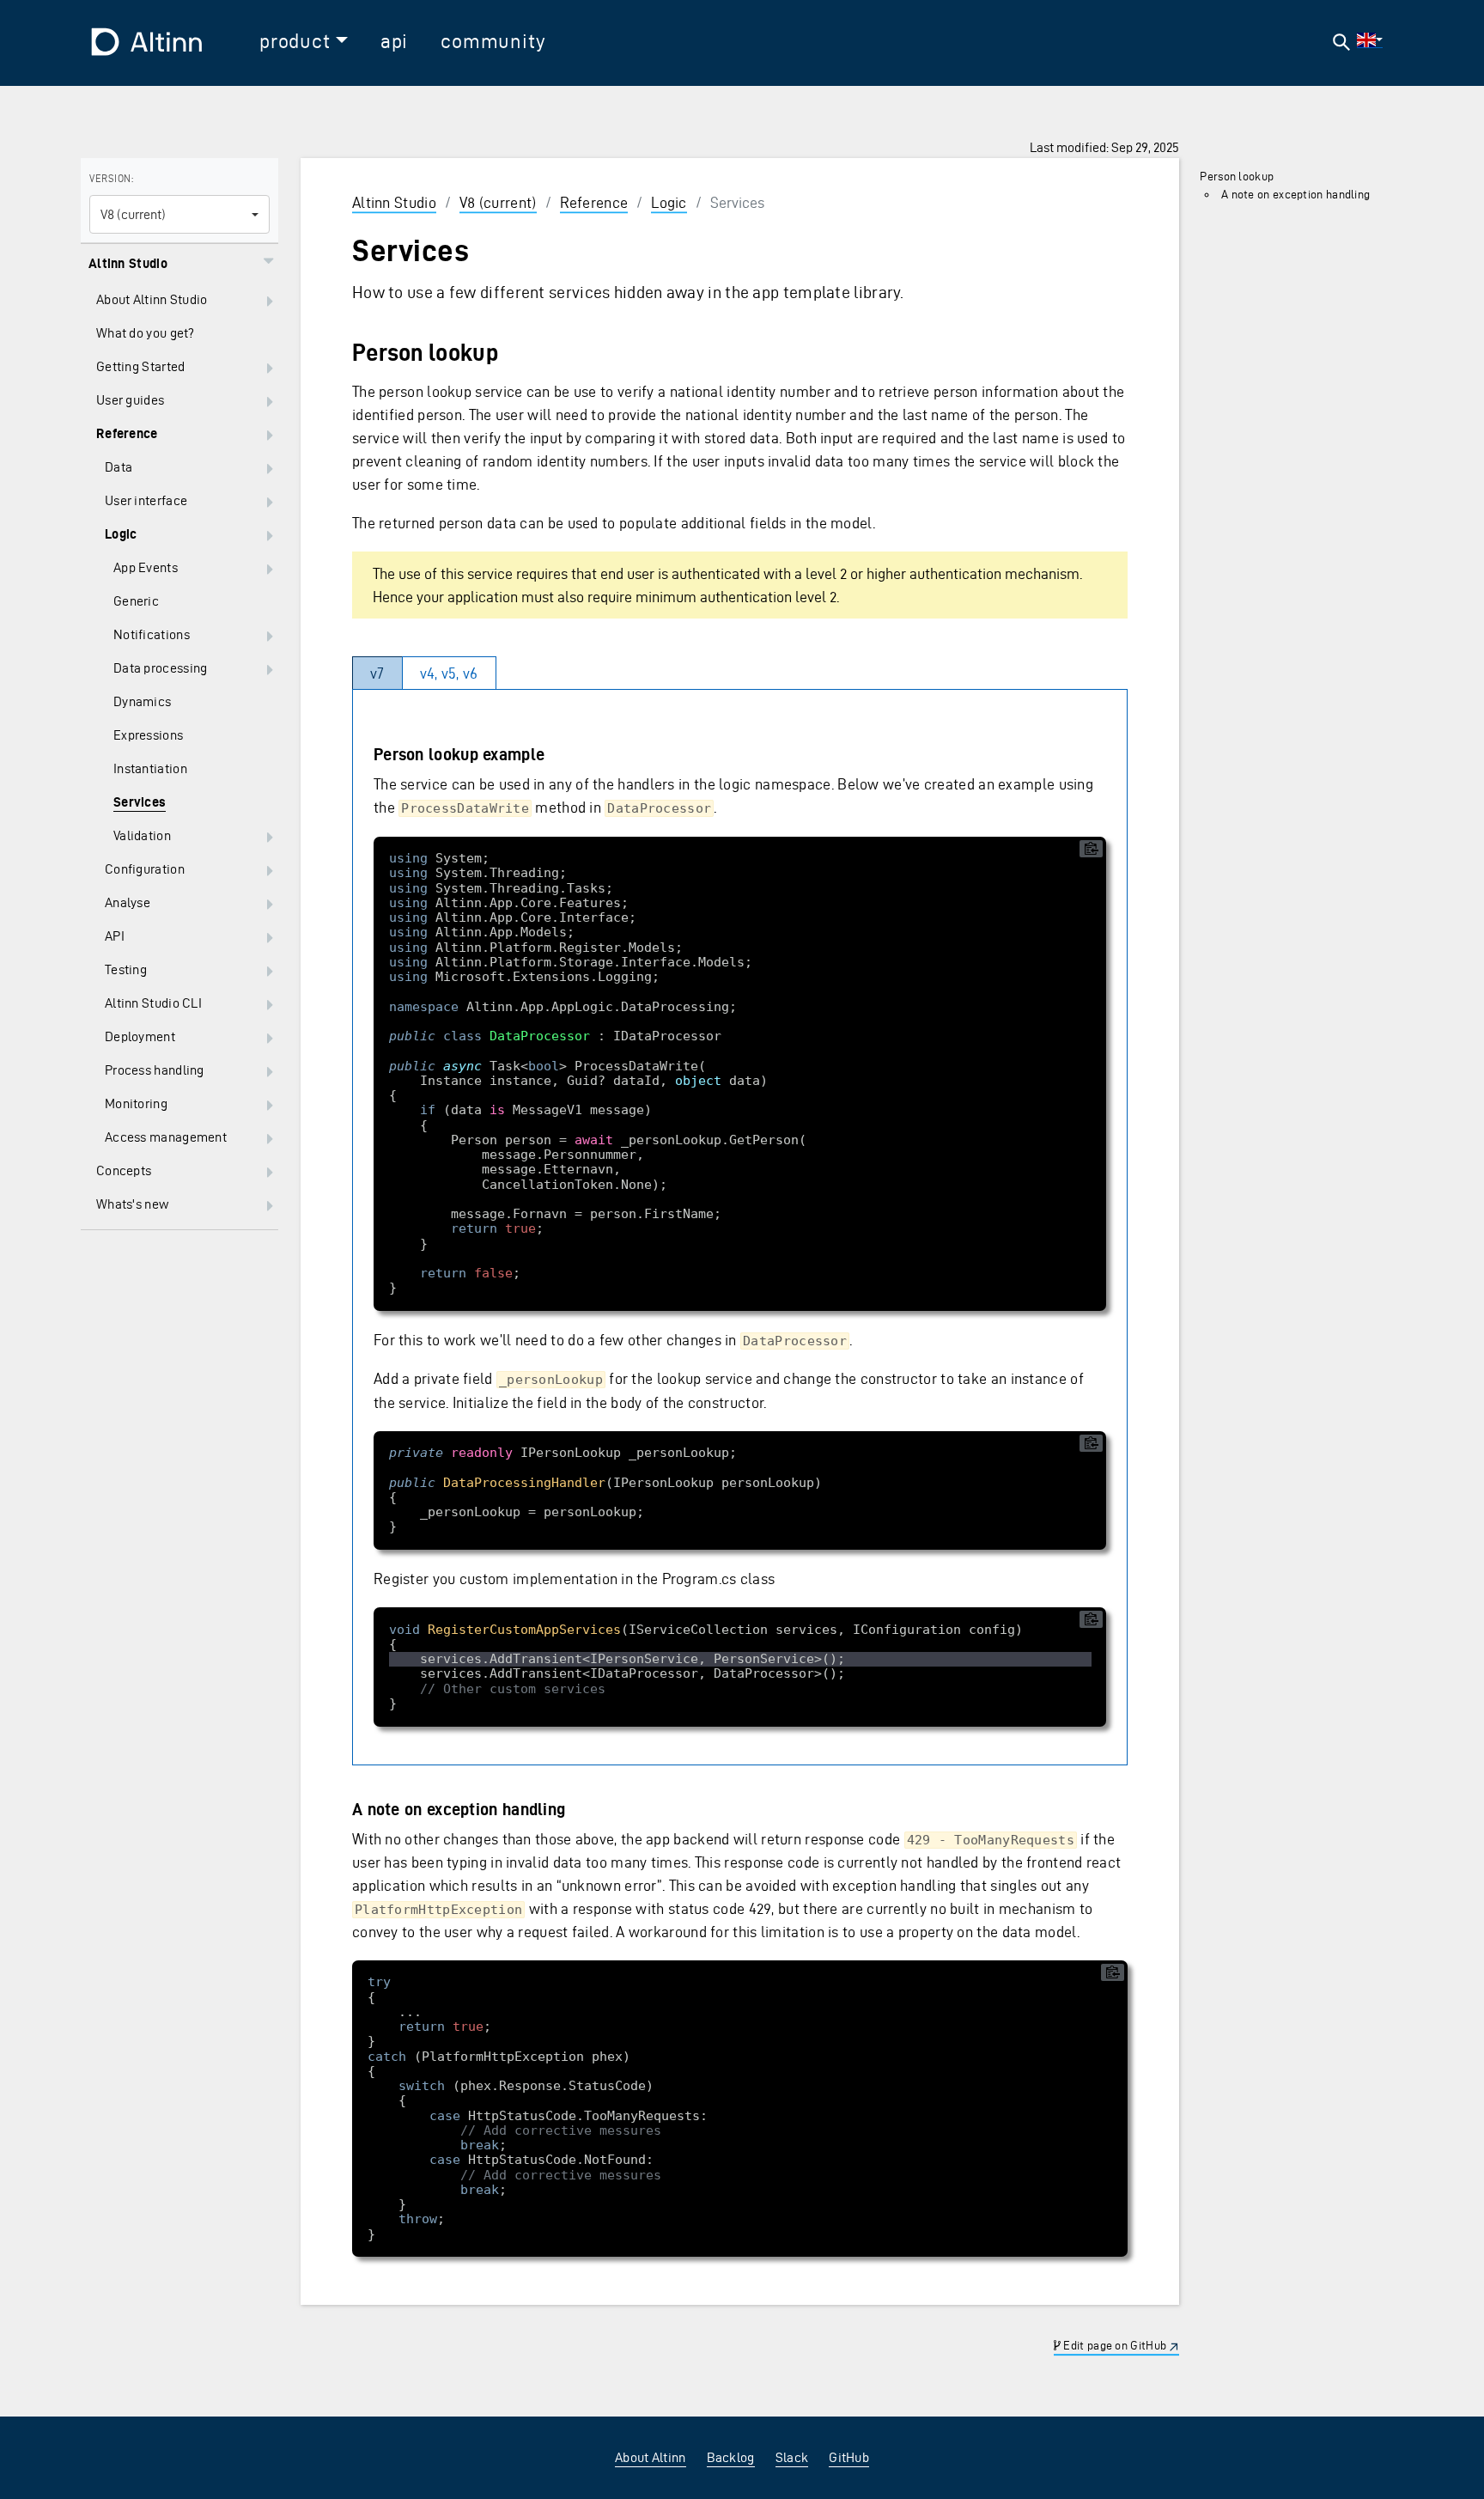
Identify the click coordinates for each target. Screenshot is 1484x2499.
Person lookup (1237, 177)
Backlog (731, 2457)
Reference (594, 202)
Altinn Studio (394, 202)
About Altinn (651, 2457)
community (493, 41)
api (394, 41)
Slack (792, 2457)
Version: (111, 178)
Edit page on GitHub (1113, 2347)
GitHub (849, 2457)
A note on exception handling (1295, 195)
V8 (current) (498, 202)
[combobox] (179, 214)
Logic (669, 202)
